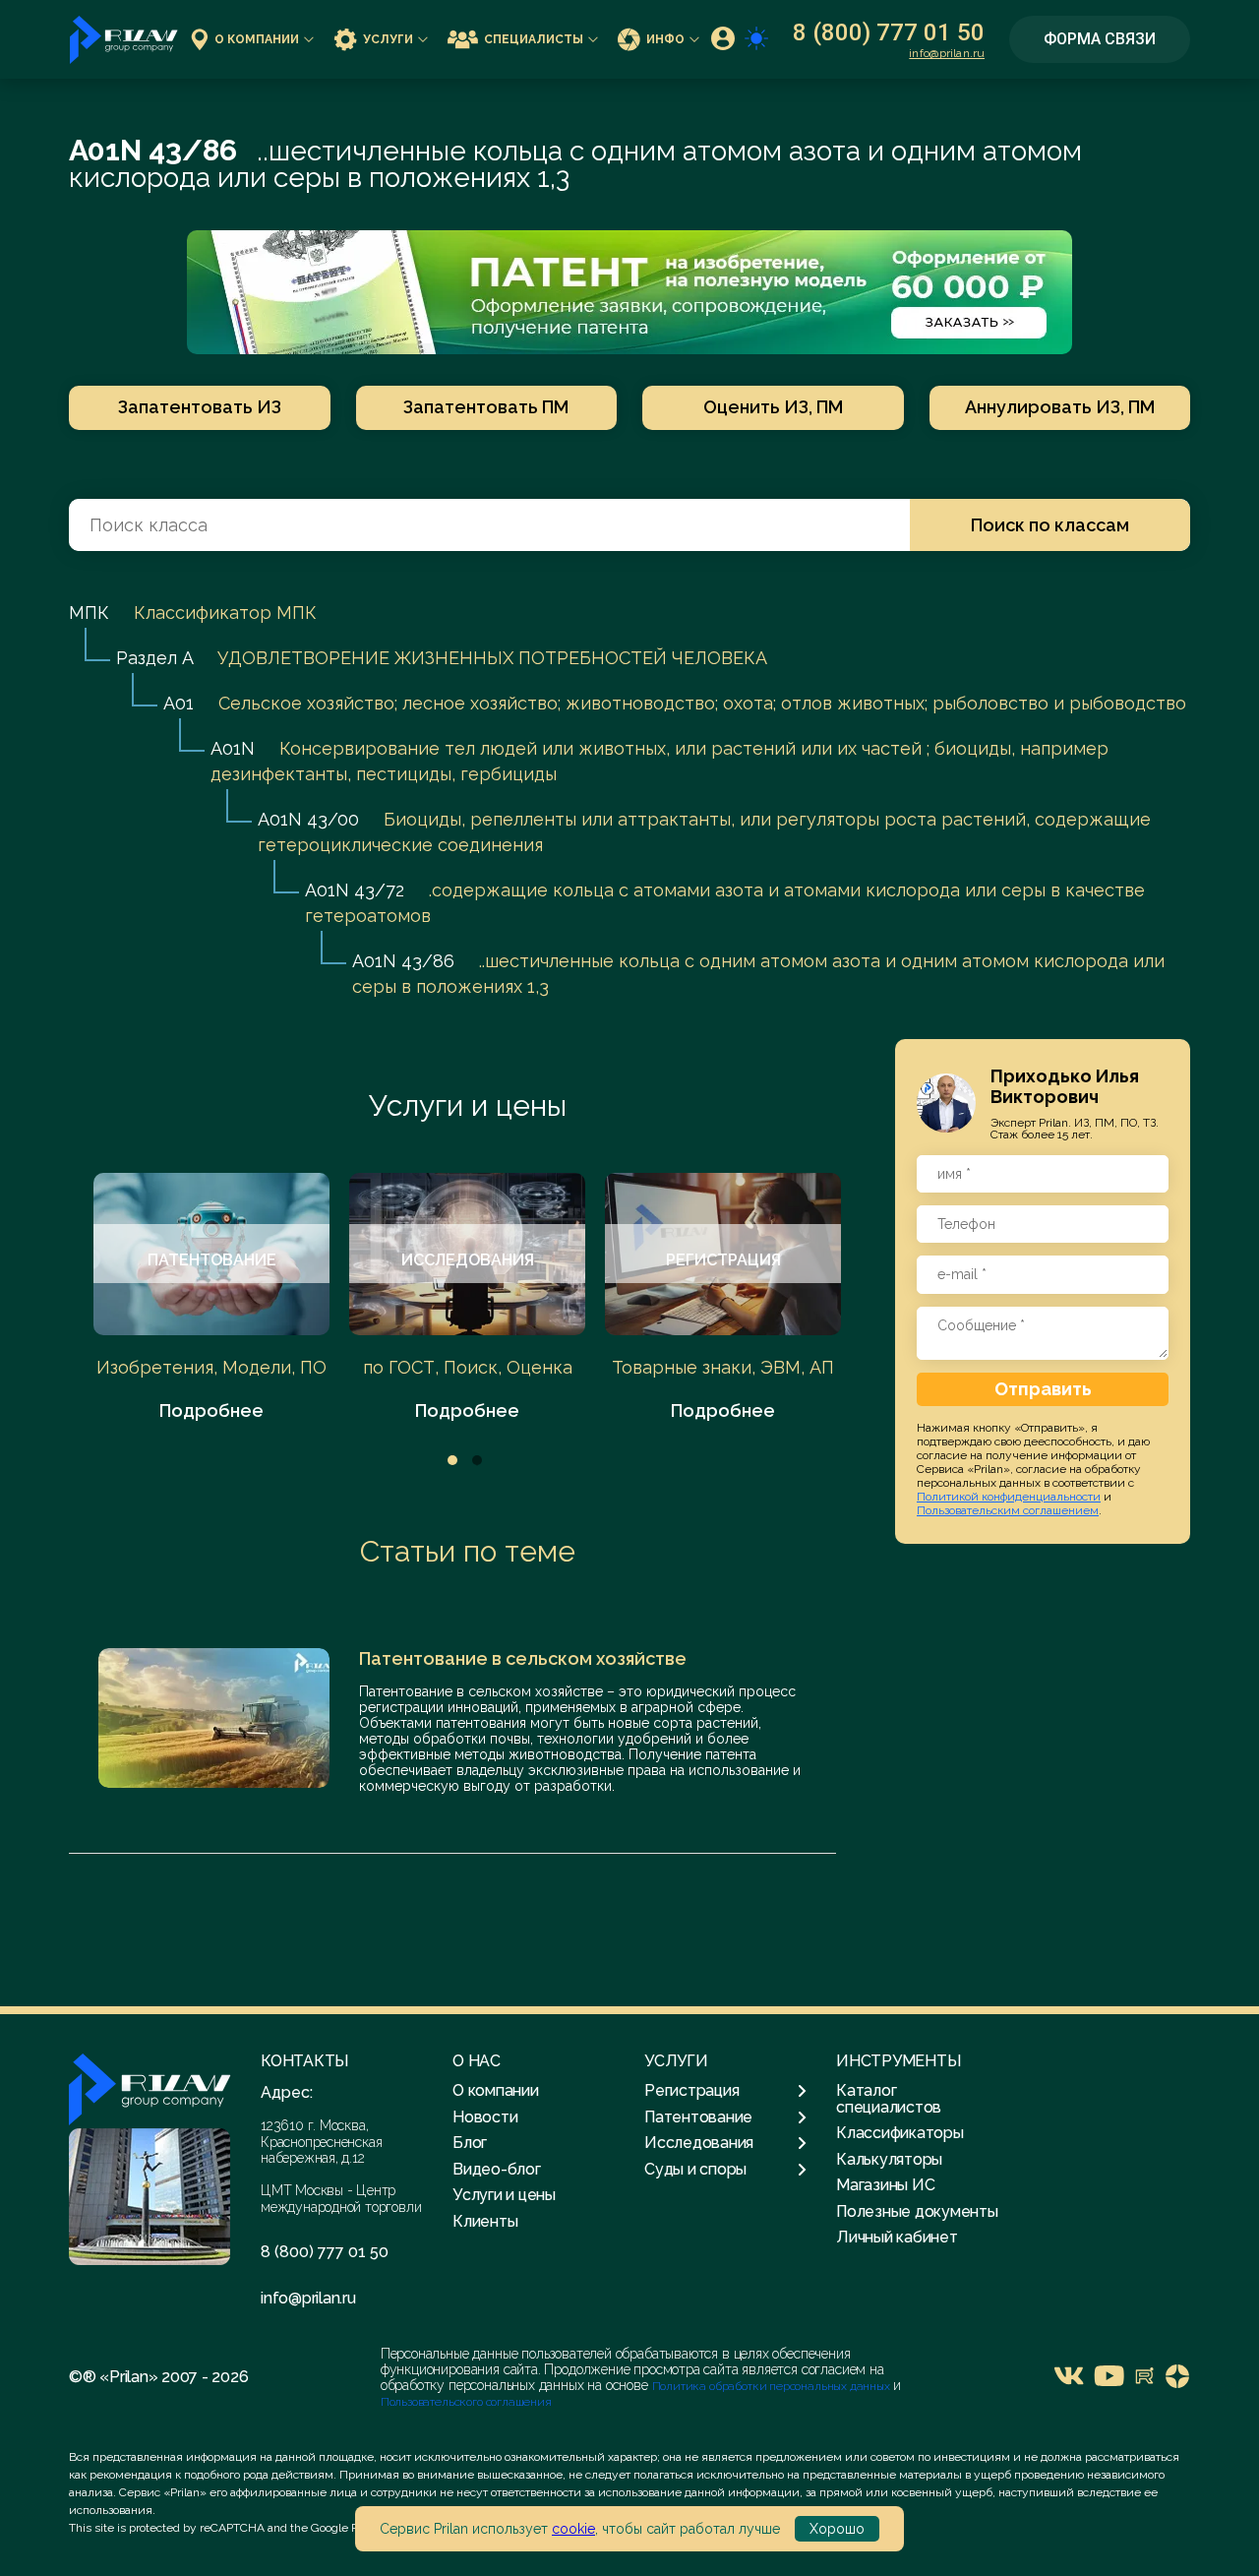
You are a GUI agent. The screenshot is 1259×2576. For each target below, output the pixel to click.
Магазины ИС (885, 2185)
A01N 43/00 (308, 819)
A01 (179, 703)
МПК (89, 613)
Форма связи (1100, 39)
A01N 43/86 (403, 961)
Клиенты (485, 2221)
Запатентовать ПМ (486, 407)
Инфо (665, 39)
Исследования (699, 2143)
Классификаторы (900, 2133)
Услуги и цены (468, 1105)
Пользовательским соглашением (1008, 1509)
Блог (470, 2143)
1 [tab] (452, 1460)
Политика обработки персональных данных (773, 2386)
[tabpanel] (211, 1298)
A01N (233, 748)
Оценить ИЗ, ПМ (773, 407)
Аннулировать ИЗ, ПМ (1060, 407)
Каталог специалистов (889, 2098)
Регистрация (691, 2091)
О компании (257, 39)
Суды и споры (695, 2170)
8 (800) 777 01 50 (889, 32)
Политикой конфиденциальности (1009, 1496)
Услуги (388, 39)
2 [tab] (477, 1460)
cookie (573, 2529)
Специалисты (534, 39)
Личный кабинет (897, 2237)
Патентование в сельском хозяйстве (523, 1658)
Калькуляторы (889, 2159)
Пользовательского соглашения (466, 2402)
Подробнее (211, 1411)
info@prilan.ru (947, 53)
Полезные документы (917, 2211)
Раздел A (154, 658)
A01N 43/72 (355, 890)
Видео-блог (497, 2169)
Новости (485, 2117)
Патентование (698, 2117)
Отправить (1043, 1388)
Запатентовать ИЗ (200, 407)
